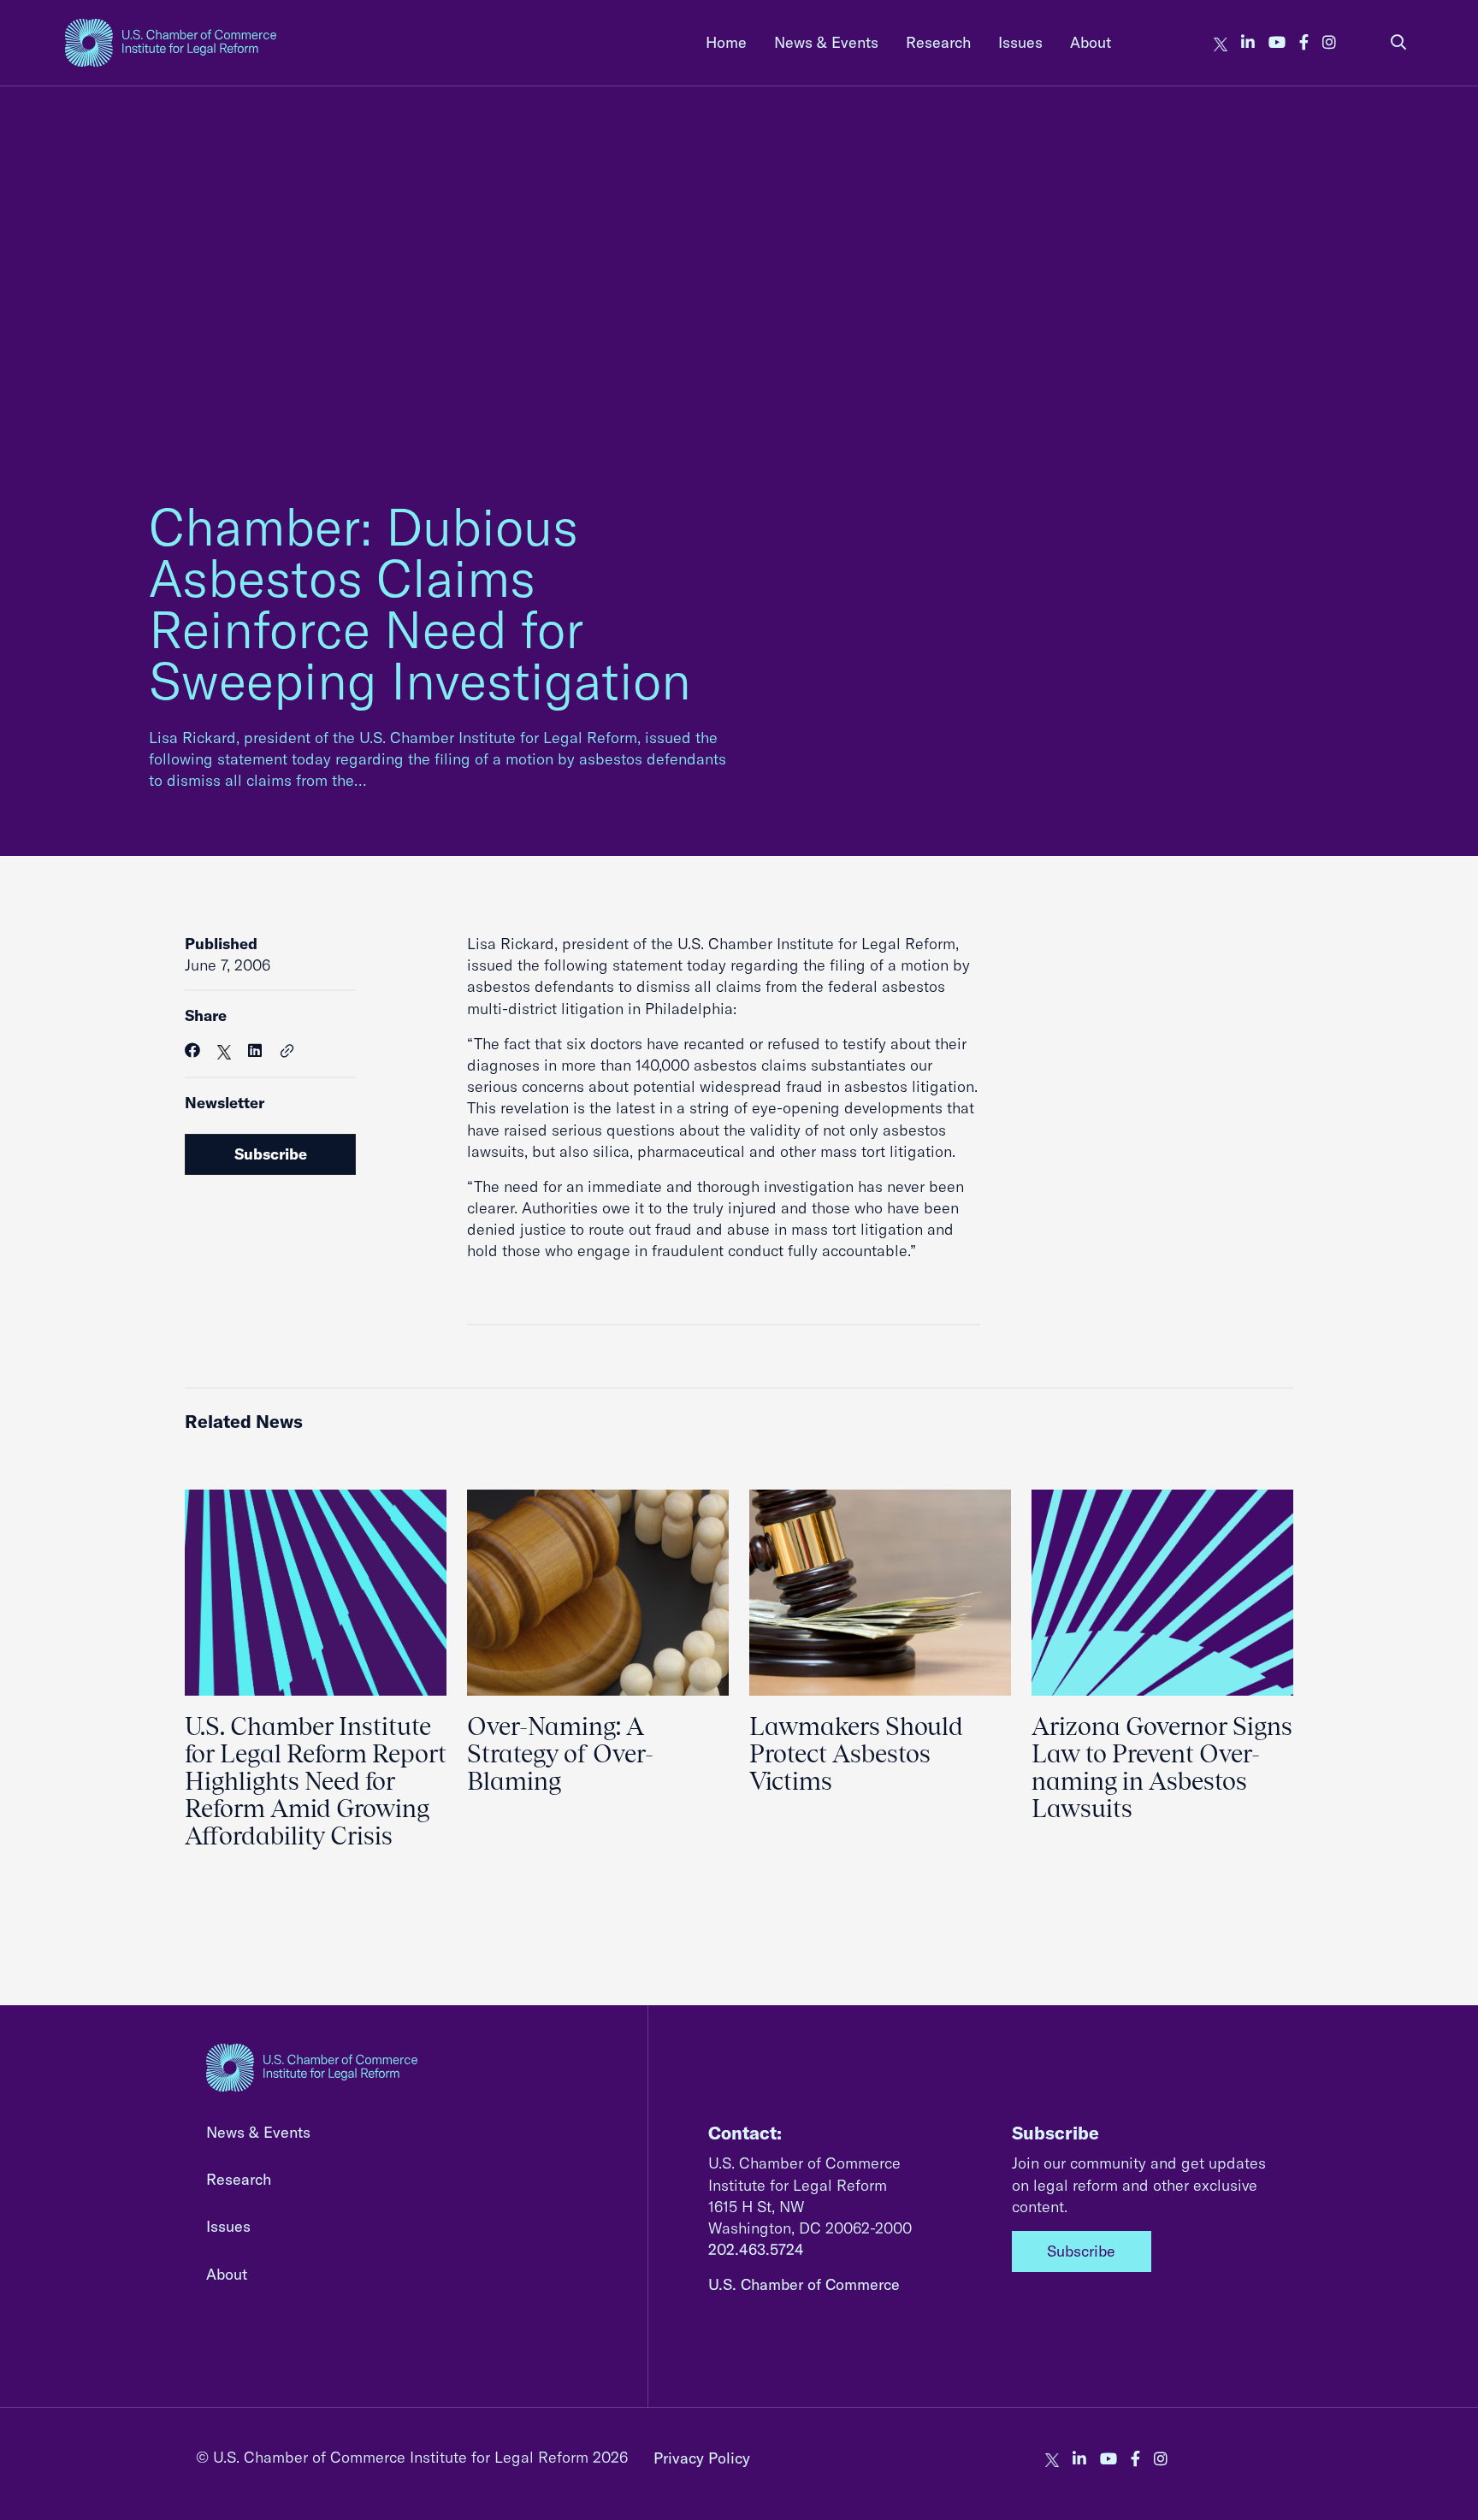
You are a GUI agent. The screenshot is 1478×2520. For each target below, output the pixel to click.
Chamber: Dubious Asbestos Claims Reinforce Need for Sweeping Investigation (420, 603)
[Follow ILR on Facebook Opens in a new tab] (1304, 42)
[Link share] (287, 1052)
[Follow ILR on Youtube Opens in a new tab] (1277, 42)
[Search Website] (1398, 42)
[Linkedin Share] (255, 1050)
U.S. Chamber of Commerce (804, 2284)
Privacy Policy (702, 2458)
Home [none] (726, 42)
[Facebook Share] (192, 1050)
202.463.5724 (756, 2249)
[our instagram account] (1329, 42)
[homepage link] (171, 43)
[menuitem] (726, 42)
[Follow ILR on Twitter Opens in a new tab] (1221, 42)
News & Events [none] (826, 42)
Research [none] (938, 42)
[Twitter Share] (224, 1050)
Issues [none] (1020, 42)
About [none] (1091, 42)
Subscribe (271, 1154)
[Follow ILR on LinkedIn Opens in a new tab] (1248, 42)
